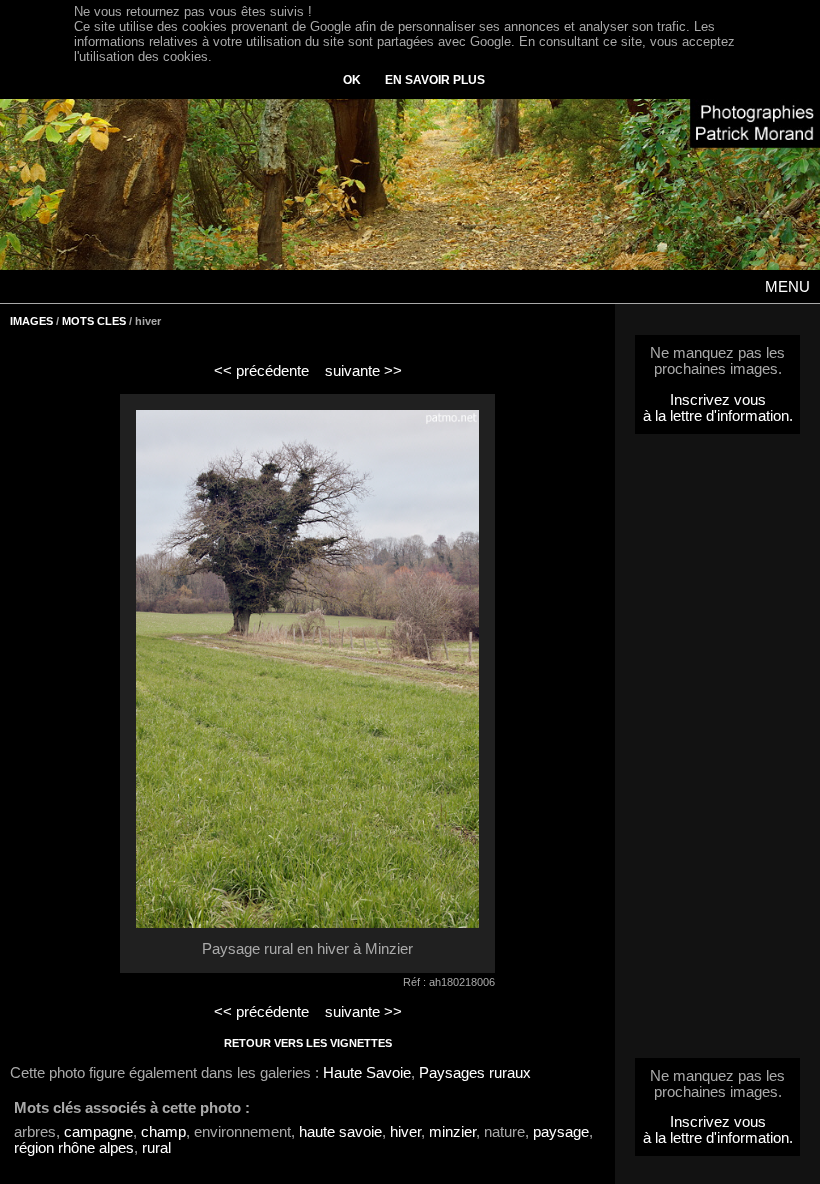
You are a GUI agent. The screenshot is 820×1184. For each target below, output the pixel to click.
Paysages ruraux (475, 1073)
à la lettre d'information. (718, 416)
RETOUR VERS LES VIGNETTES (308, 1043)
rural (156, 1148)
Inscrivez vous (718, 400)
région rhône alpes (74, 1148)
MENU (787, 287)
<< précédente (261, 371)
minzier (452, 1132)
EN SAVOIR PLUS (435, 80)
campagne (98, 1132)
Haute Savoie (367, 1073)
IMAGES (31, 321)
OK (352, 80)
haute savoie (340, 1132)
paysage (561, 1132)
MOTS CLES (94, 321)
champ (163, 1132)
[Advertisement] (718, 752)
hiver (405, 1132)
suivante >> (363, 371)
